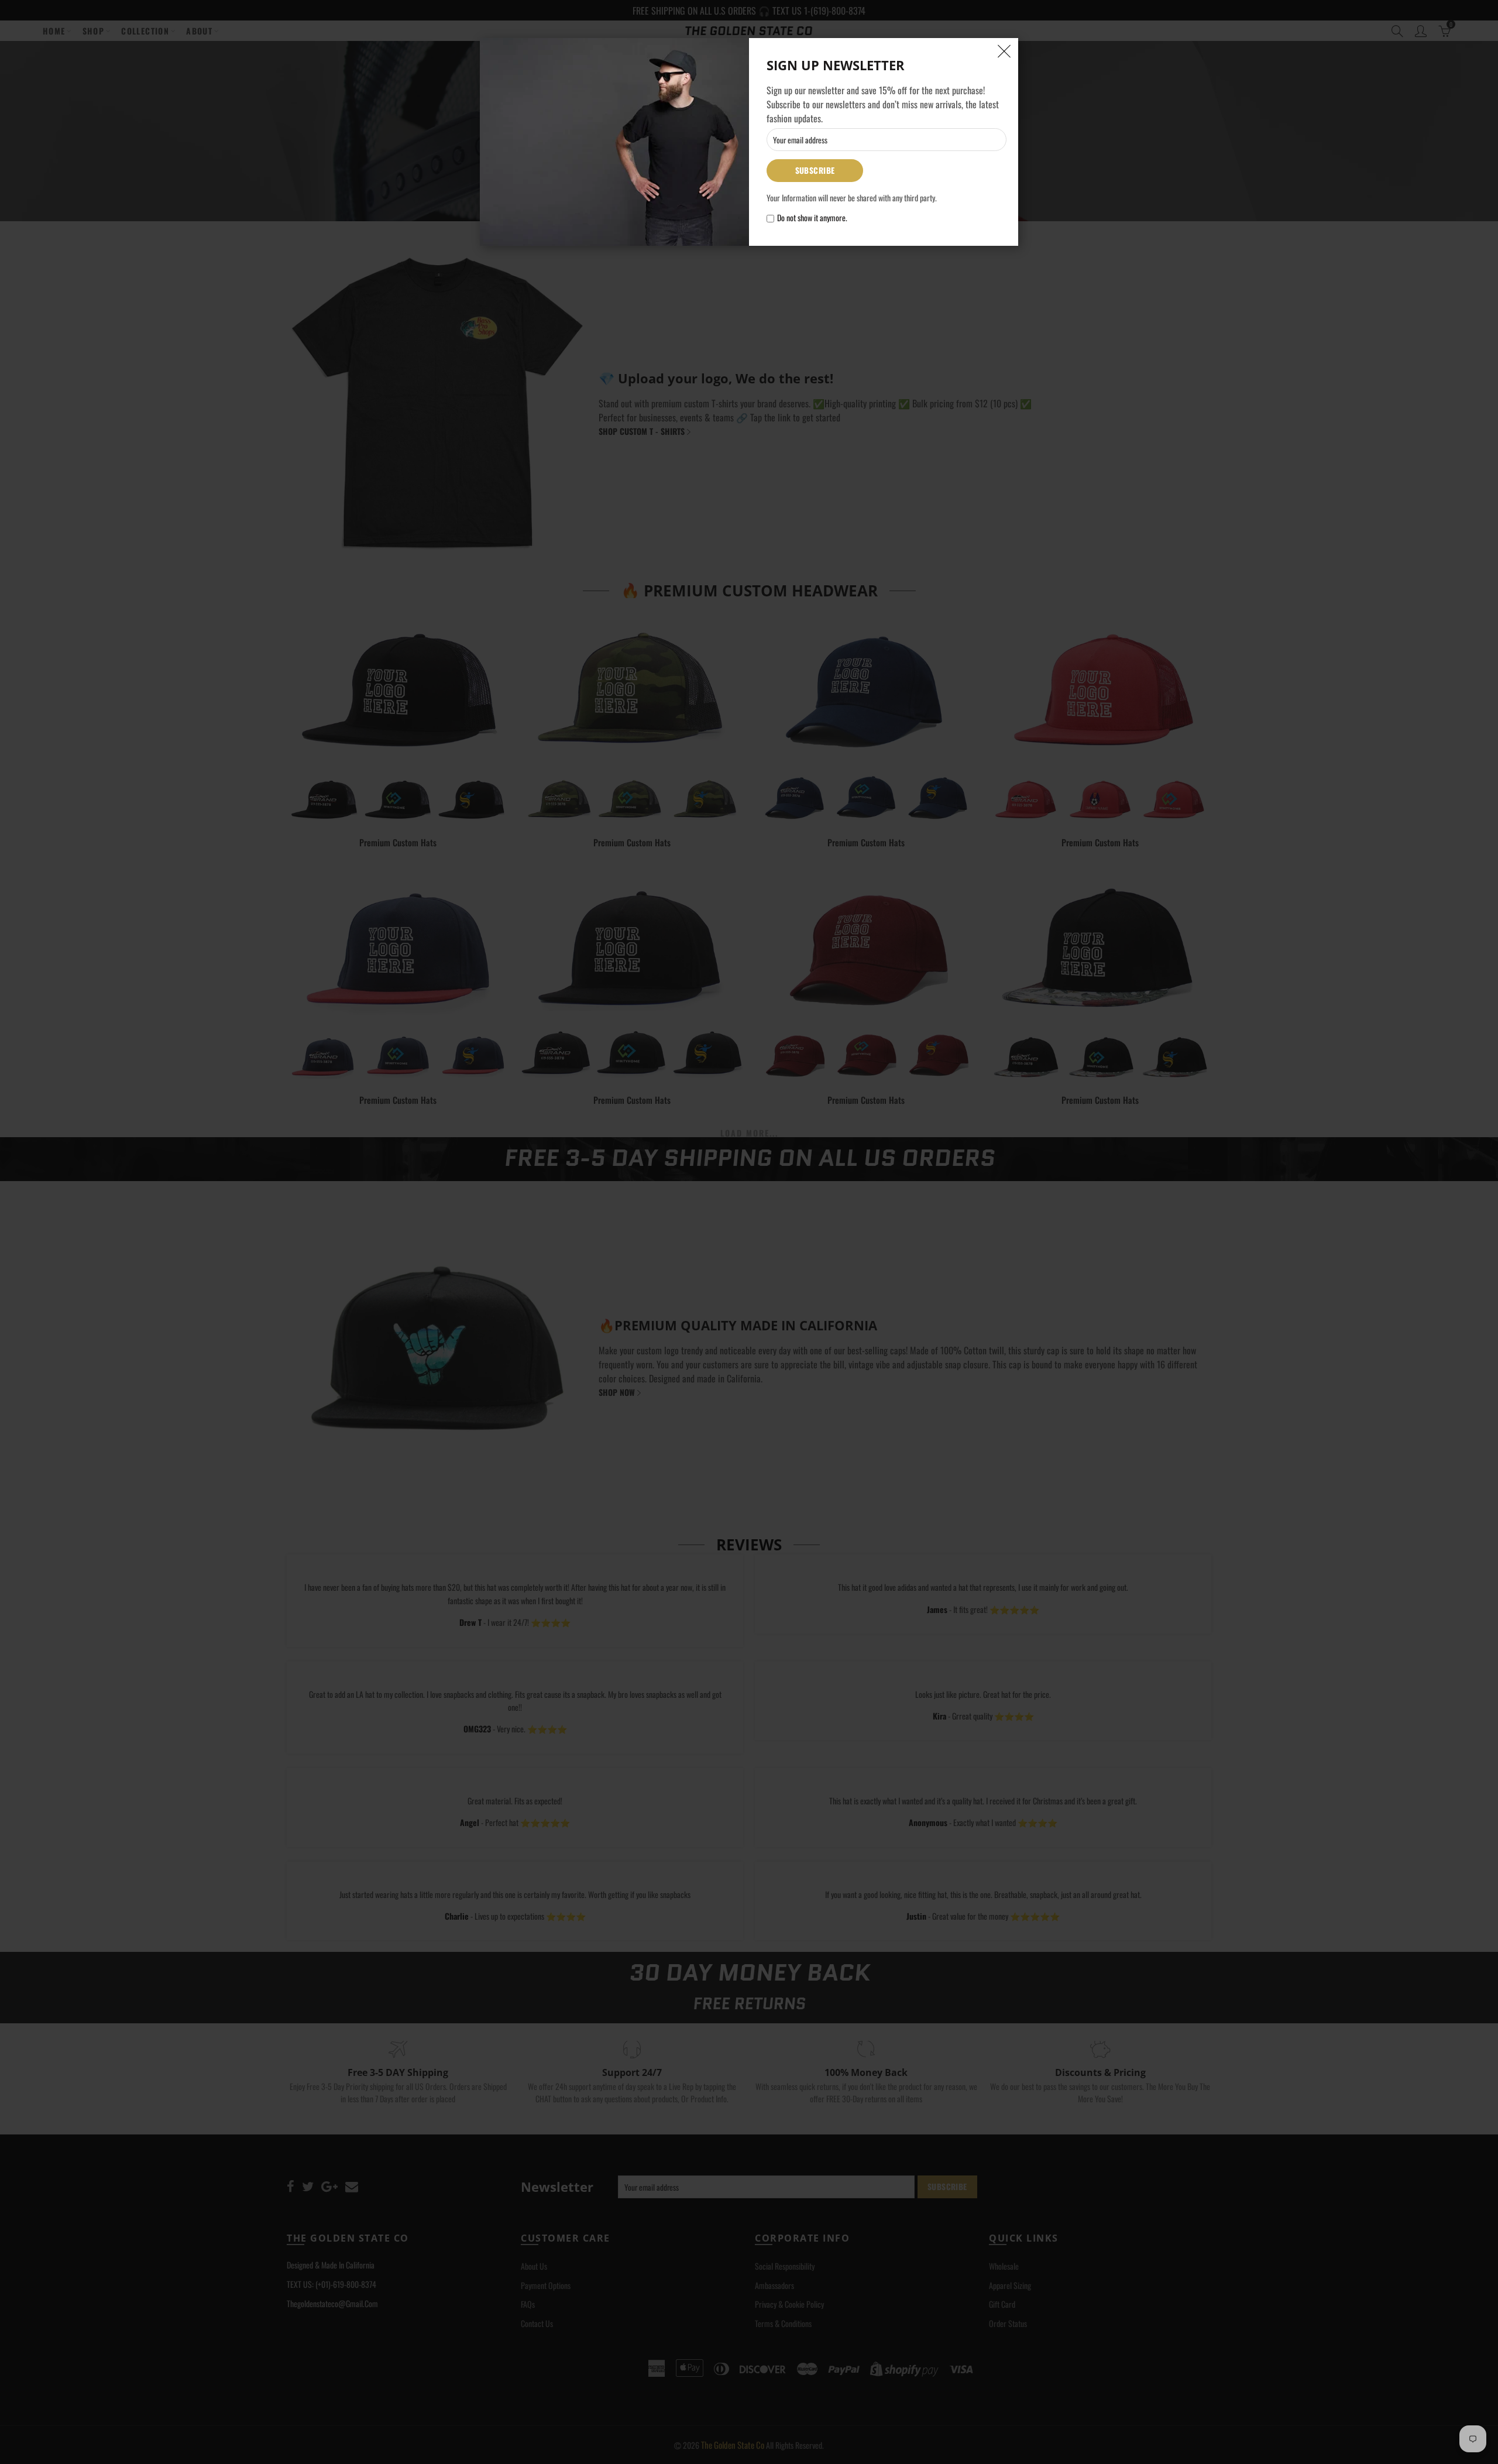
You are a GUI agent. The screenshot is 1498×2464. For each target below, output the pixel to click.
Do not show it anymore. (812, 218)
